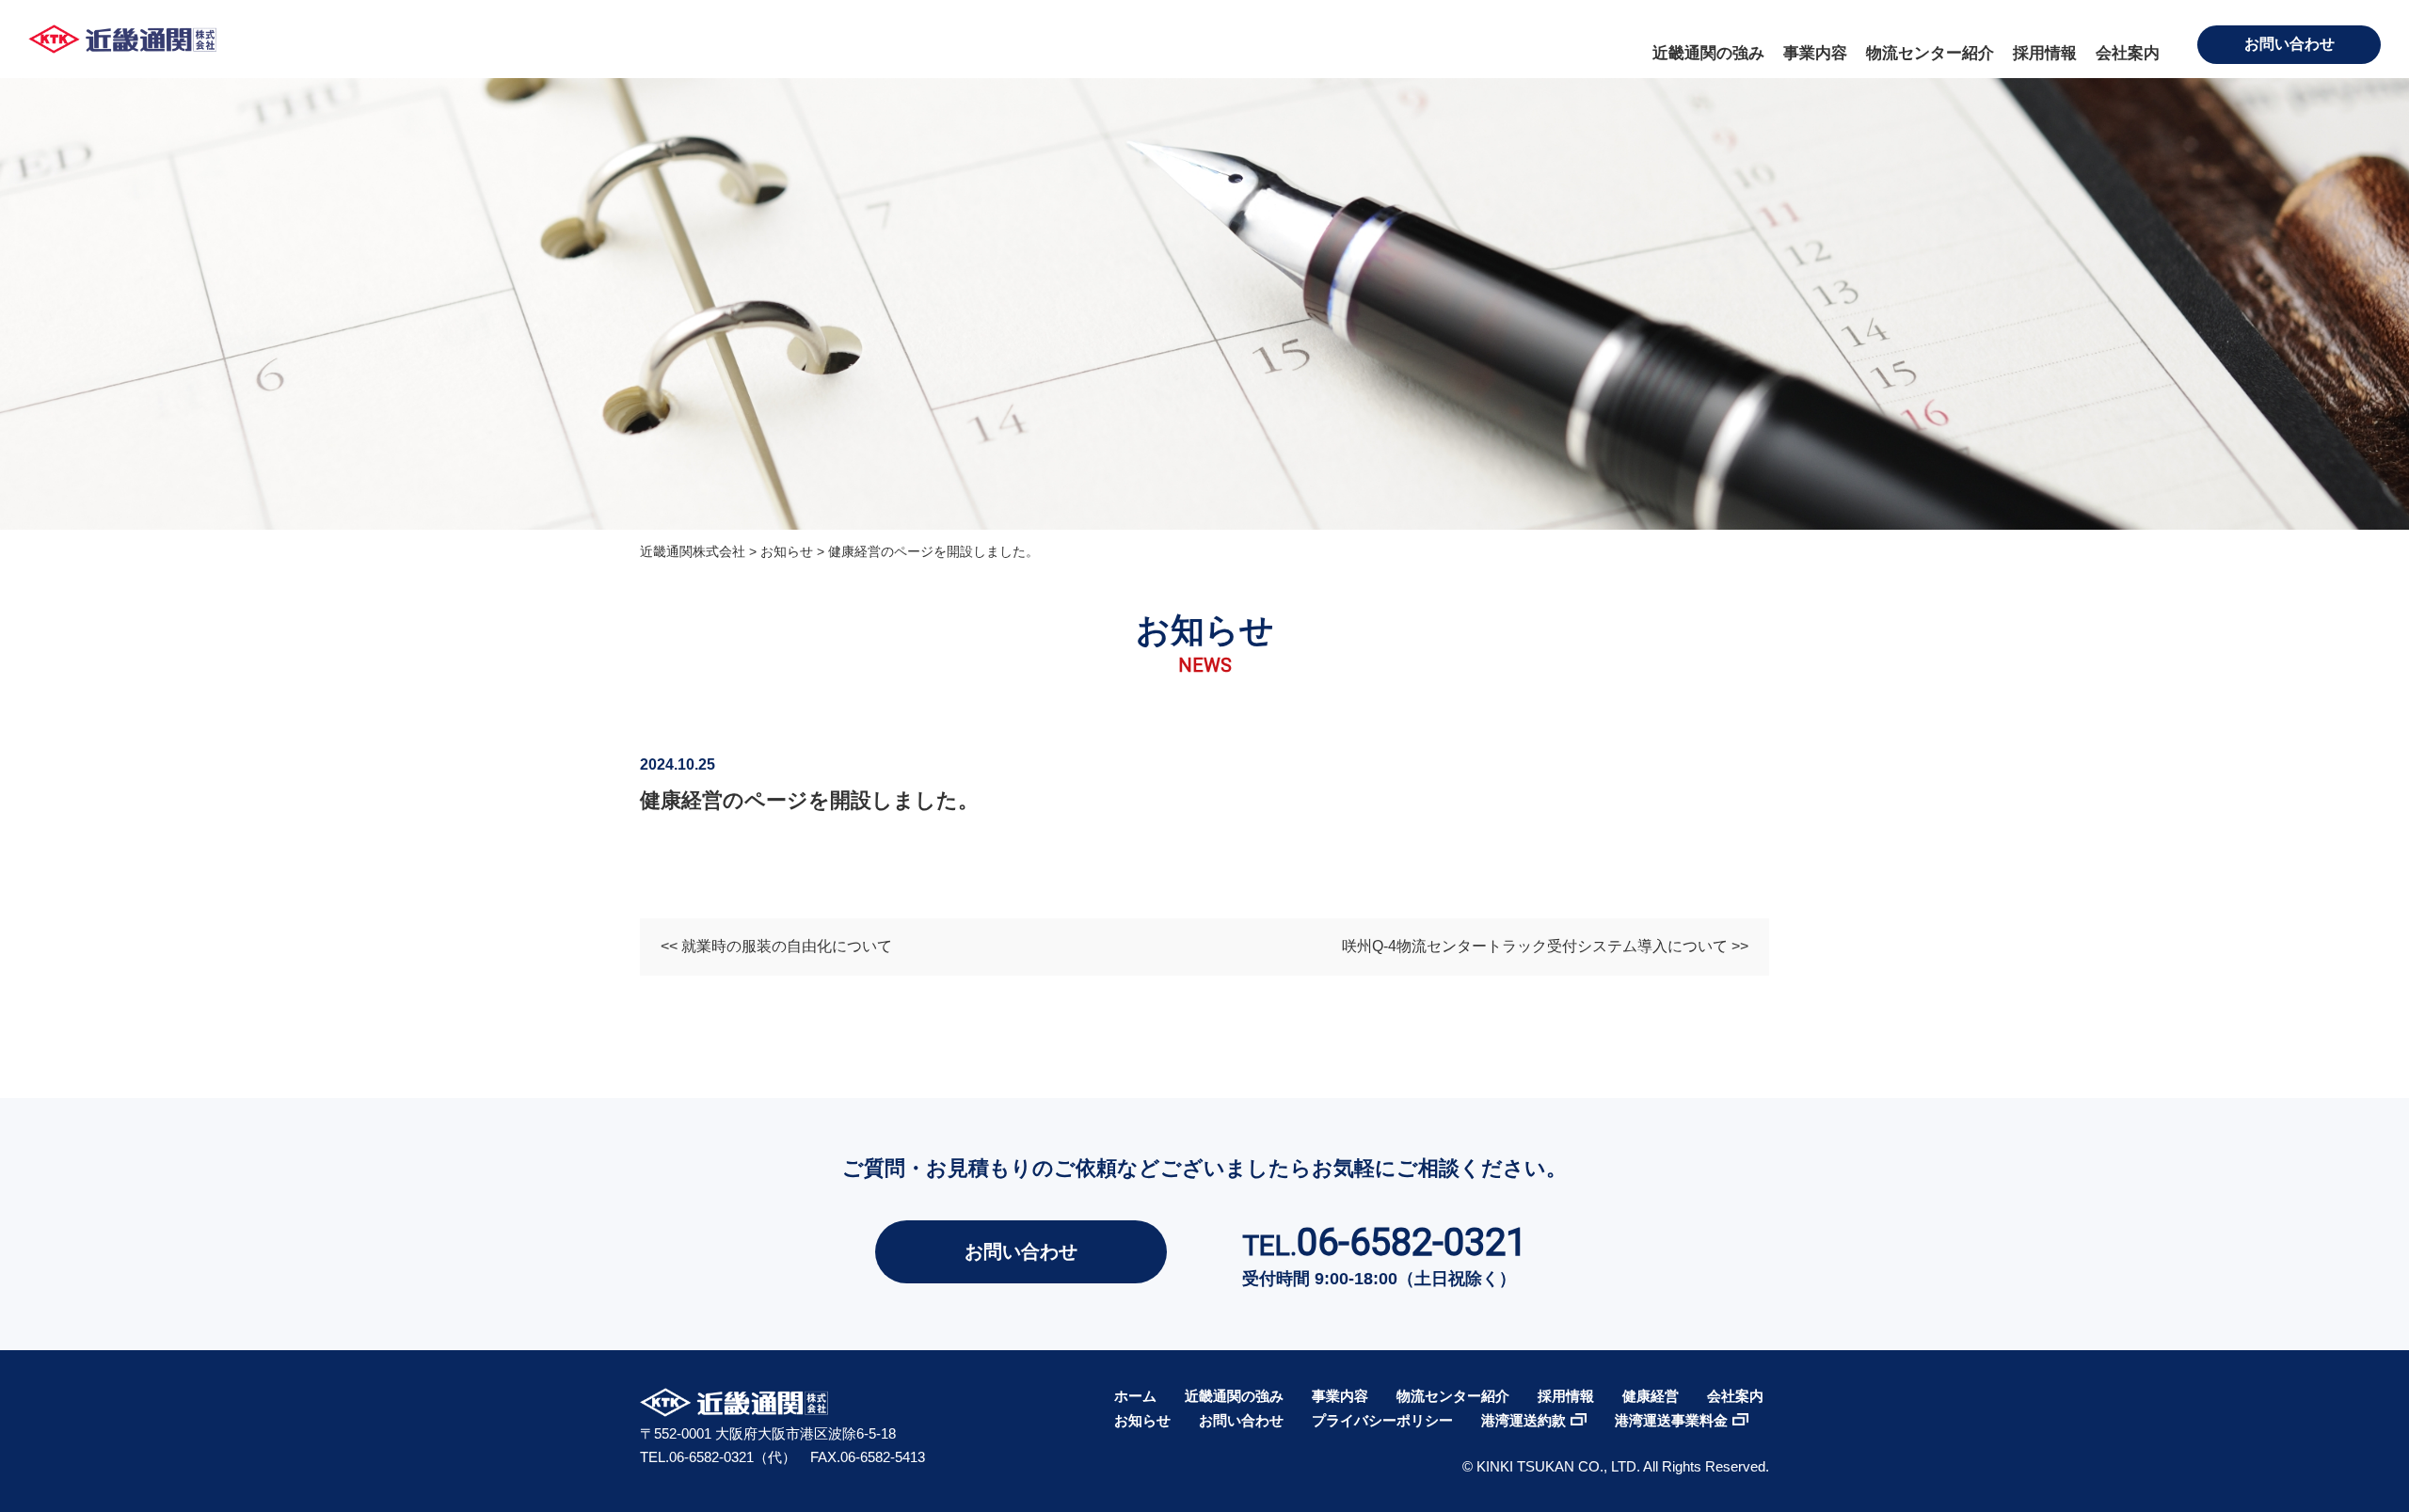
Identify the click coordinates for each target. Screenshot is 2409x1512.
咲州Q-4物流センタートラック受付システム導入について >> (1545, 946)
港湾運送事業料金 (1671, 1420)
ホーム (1135, 1396)
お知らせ (1142, 1420)
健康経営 (1651, 1396)
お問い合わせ (2289, 44)
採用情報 (2045, 53)
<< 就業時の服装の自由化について (776, 946)
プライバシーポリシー (1382, 1420)
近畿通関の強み (1708, 53)
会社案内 (2128, 53)
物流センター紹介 (1930, 53)
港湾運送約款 (1524, 1420)
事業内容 (1815, 53)
